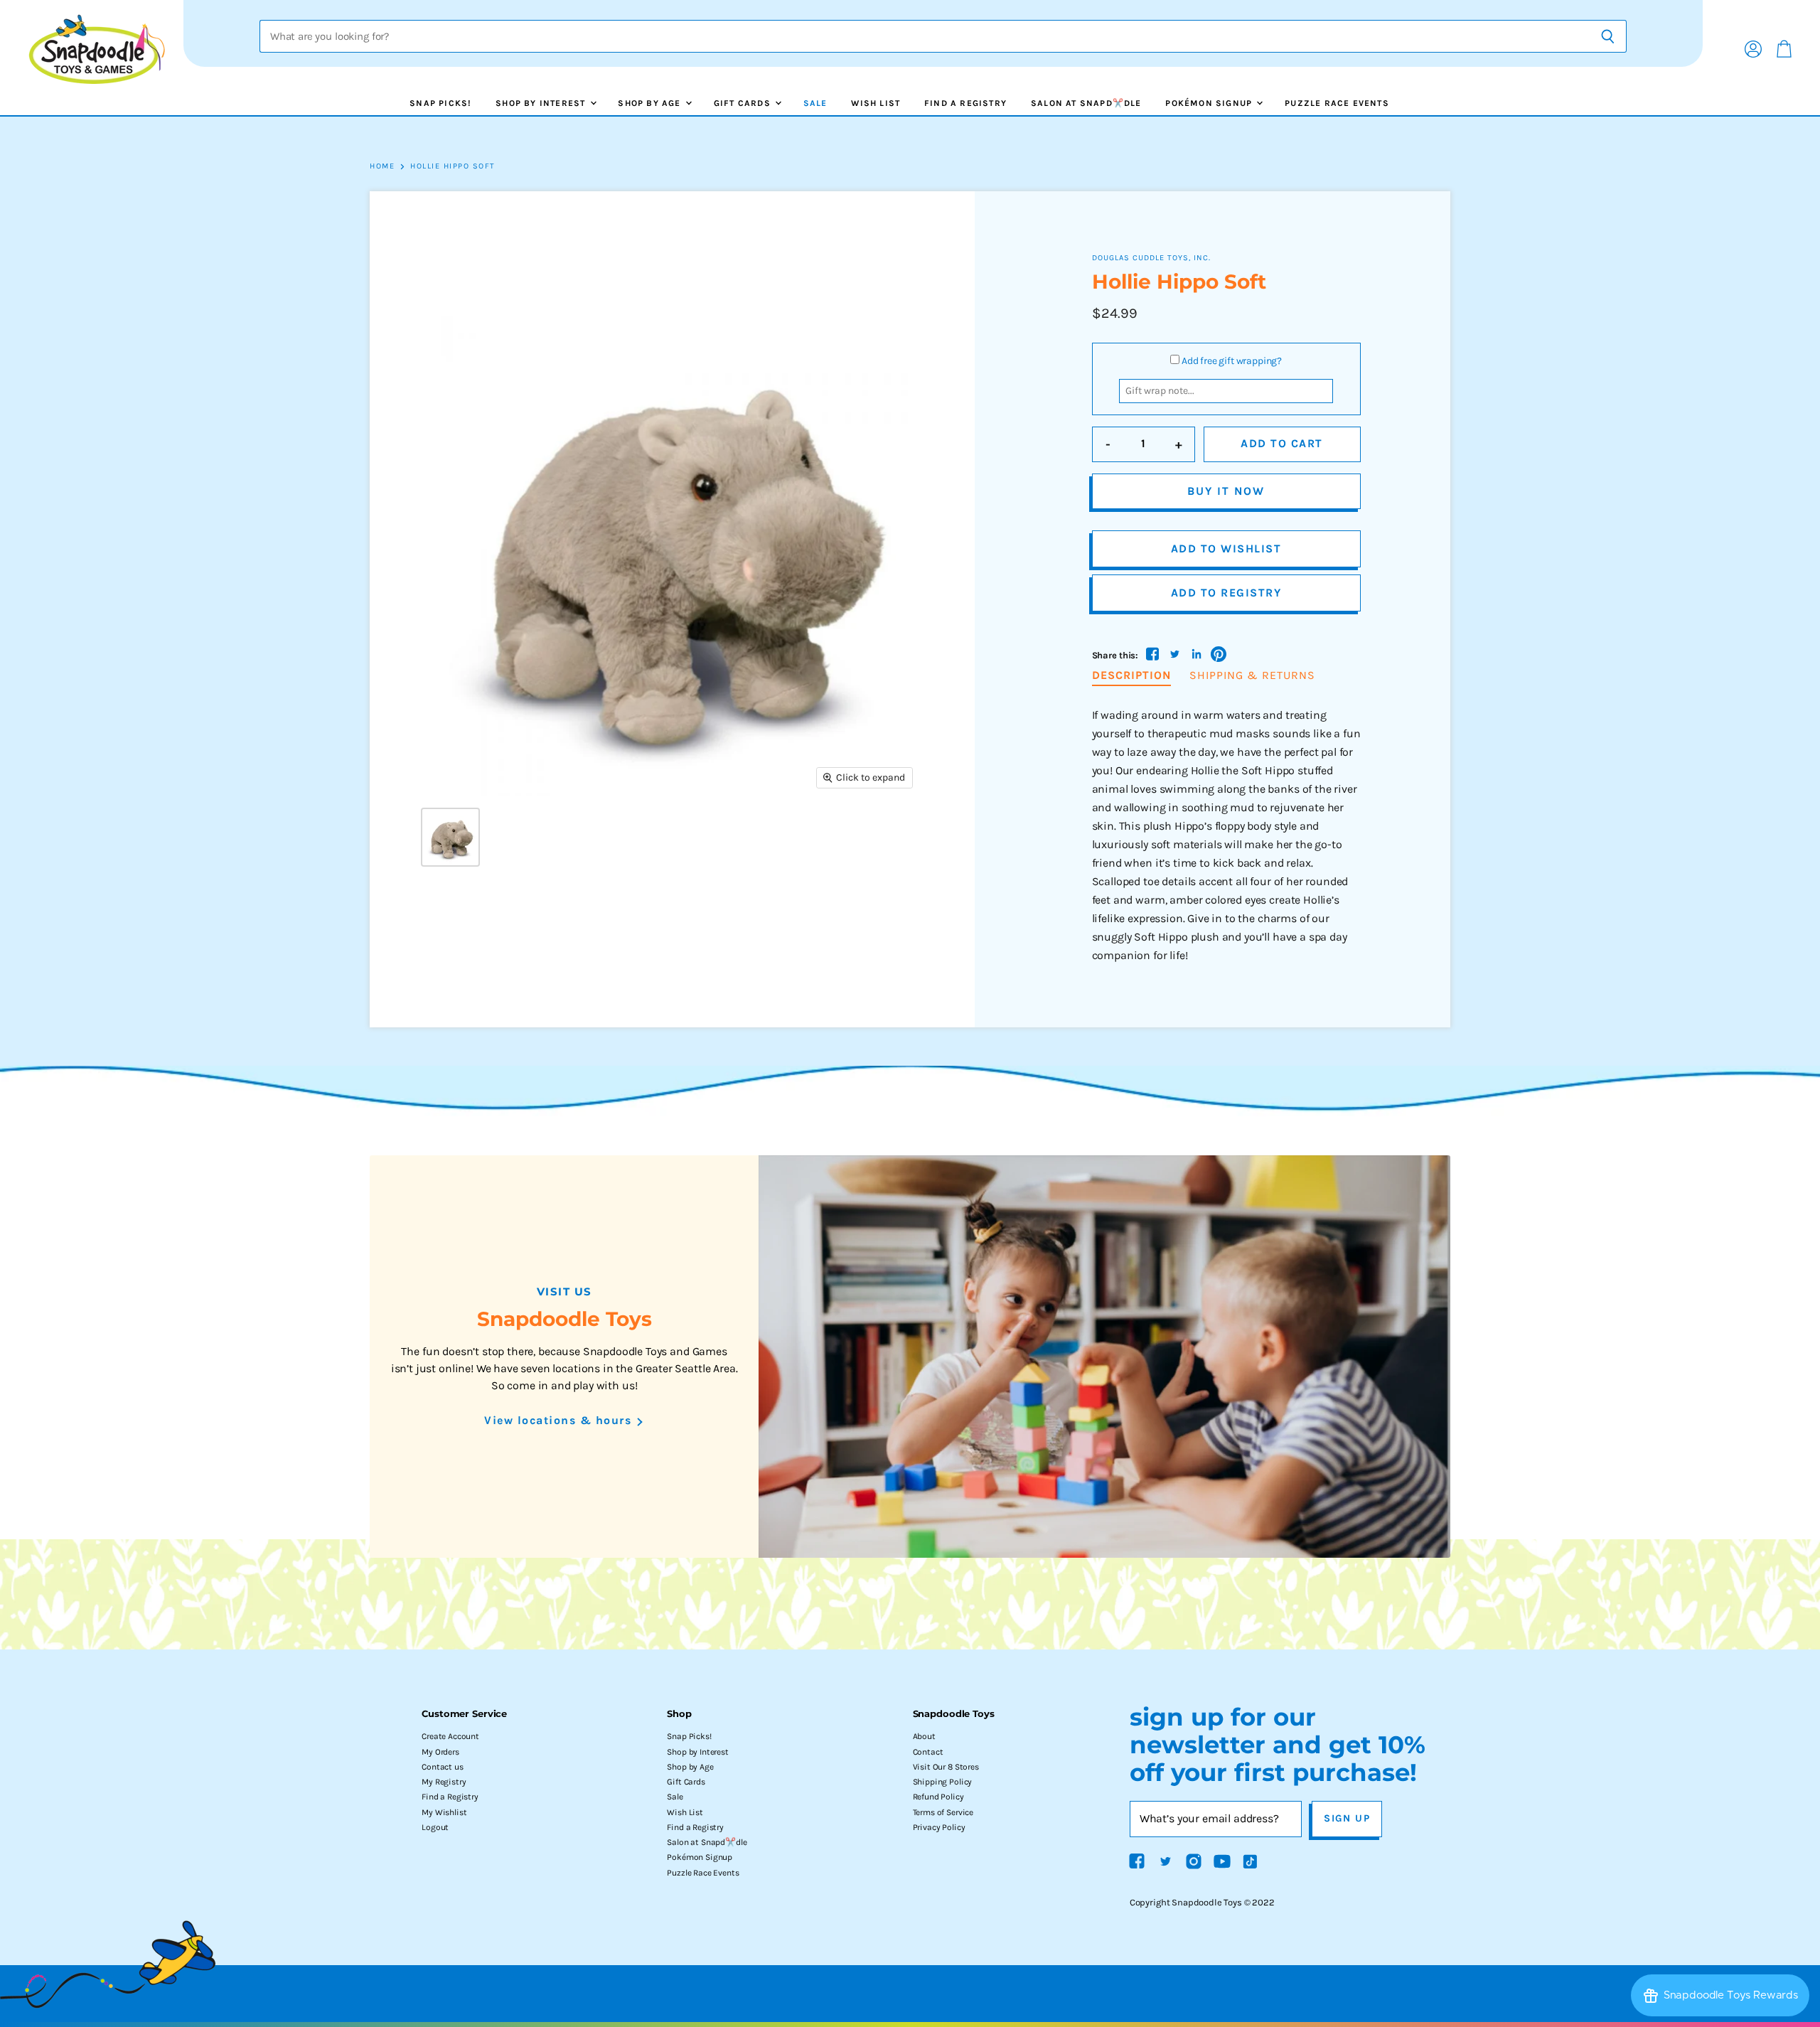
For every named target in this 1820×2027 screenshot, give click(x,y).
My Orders (440, 1752)
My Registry (444, 1782)
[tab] (1131, 676)
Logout (435, 1827)
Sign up (1347, 1818)
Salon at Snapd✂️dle (1086, 103)
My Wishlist (444, 1812)
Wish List (876, 103)
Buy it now (1226, 491)
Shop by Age (651, 103)
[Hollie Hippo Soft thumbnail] (450, 837)
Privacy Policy (939, 1827)
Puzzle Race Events (1337, 103)
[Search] (1608, 36)
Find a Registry (965, 103)
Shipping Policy (943, 1782)
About (924, 1736)
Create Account (450, 1736)
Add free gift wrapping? (1232, 361)
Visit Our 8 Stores (946, 1767)
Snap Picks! (440, 103)
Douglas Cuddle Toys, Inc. (1151, 258)
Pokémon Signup (1210, 103)
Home (382, 166)
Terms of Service (943, 1812)
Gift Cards (744, 103)
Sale (815, 103)
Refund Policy (938, 1797)
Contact (928, 1752)
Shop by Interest (542, 103)
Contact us (442, 1767)
